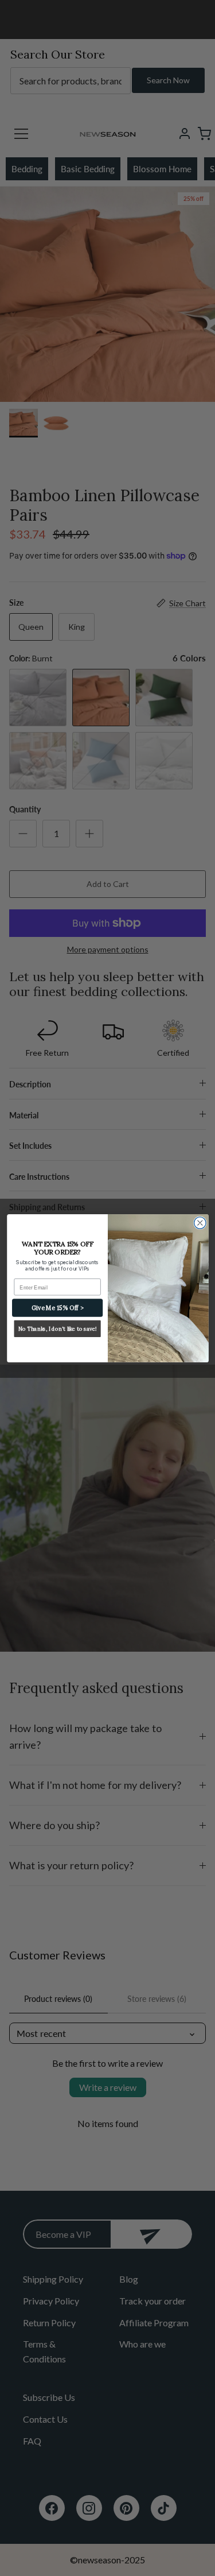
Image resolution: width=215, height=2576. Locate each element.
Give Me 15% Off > (57, 1307)
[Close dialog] (200, 1223)
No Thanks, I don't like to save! (57, 1328)
